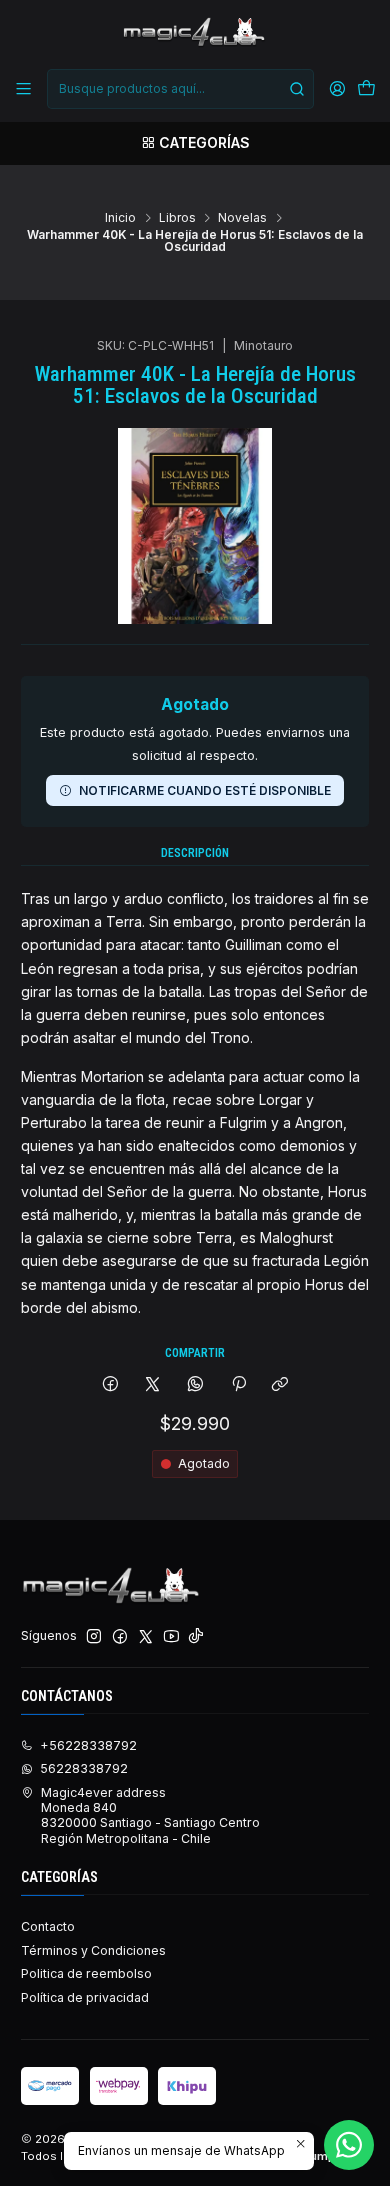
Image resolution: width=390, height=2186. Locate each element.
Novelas (242, 218)
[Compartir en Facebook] (111, 1385)
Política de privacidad (85, 1997)
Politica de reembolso (86, 1973)
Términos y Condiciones (93, 1950)
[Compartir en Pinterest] (238, 1385)
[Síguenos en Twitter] (146, 1637)
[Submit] (297, 89)
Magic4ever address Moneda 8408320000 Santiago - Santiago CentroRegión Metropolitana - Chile (150, 1815)
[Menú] (24, 89)
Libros (177, 218)
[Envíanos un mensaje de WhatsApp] (349, 2145)
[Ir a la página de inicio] (194, 33)
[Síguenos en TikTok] (196, 1637)
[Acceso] (337, 89)
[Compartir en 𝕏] (153, 1385)
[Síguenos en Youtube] (171, 1637)
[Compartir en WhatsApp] (196, 1385)
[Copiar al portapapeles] (280, 1385)
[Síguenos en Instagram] (94, 1637)
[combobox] (180, 89)
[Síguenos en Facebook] (120, 1637)
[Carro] (366, 89)
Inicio (120, 218)
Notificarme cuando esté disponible (205, 790)
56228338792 (84, 1768)
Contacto (48, 1926)
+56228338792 (88, 1745)
